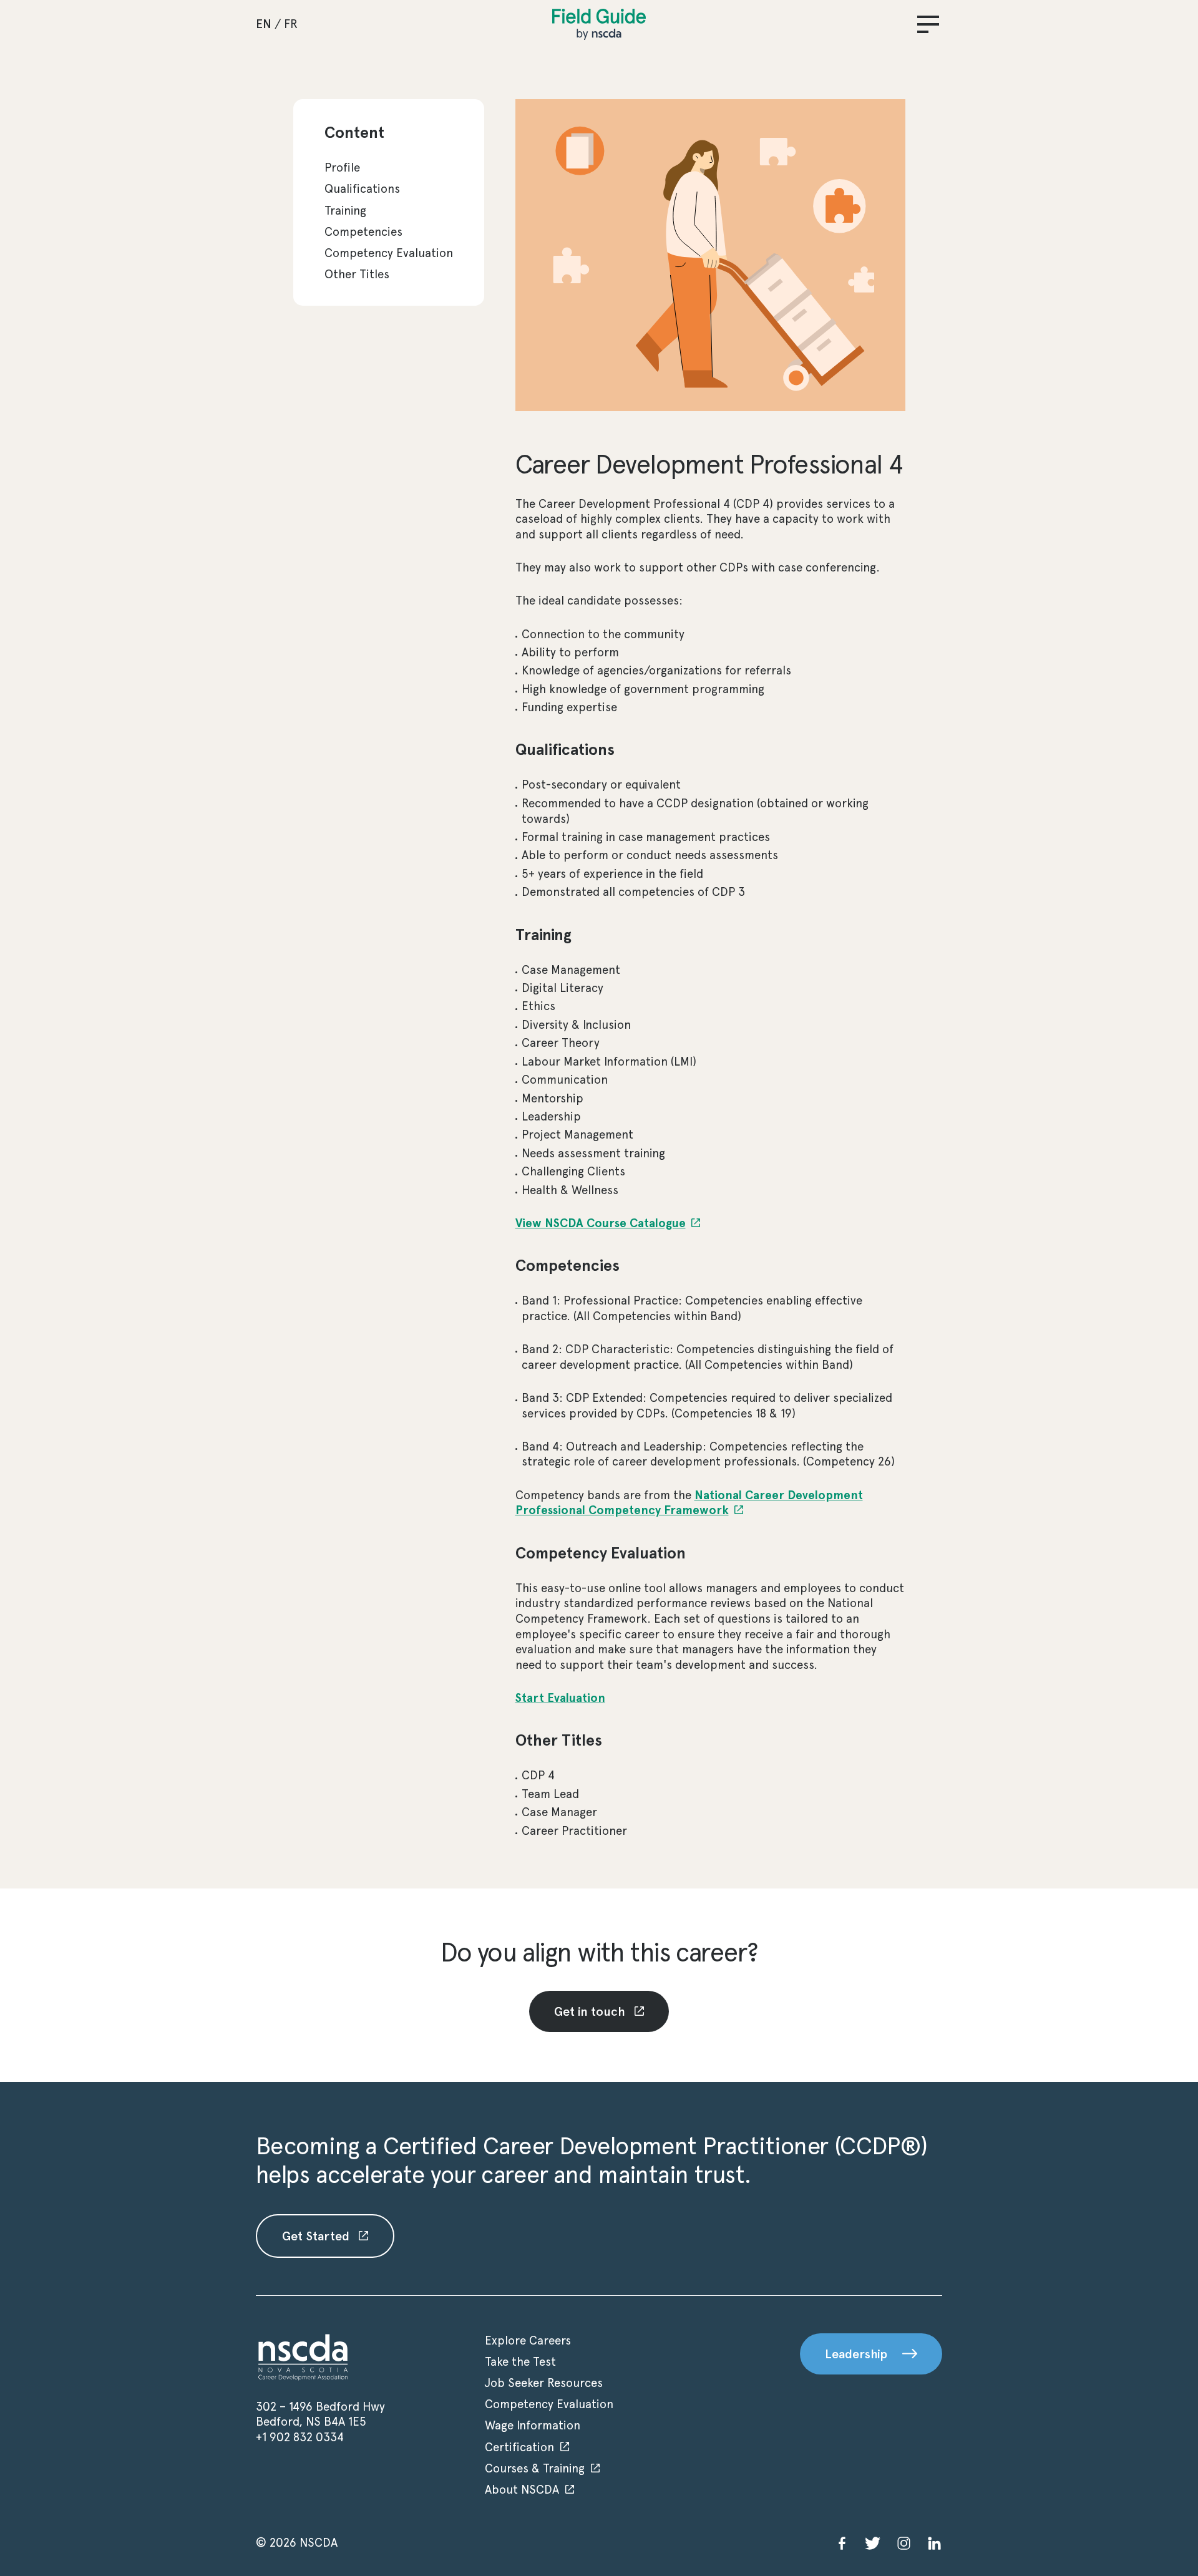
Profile (342, 168)
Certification (519, 2447)
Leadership (856, 2354)
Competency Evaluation (389, 253)
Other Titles (357, 274)
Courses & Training (535, 2468)
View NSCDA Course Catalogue (601, 1223)
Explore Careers (528, 2340)
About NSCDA (522, 2490)
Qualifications (362, 189)
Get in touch (591, 2011)
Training (345, 211)
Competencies (363, 232)
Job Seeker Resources (544, 2383)
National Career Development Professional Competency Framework (689, 1503)
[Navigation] (928, 24)
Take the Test (520, 2362)
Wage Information (533, 2425)
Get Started (317, 2236)
